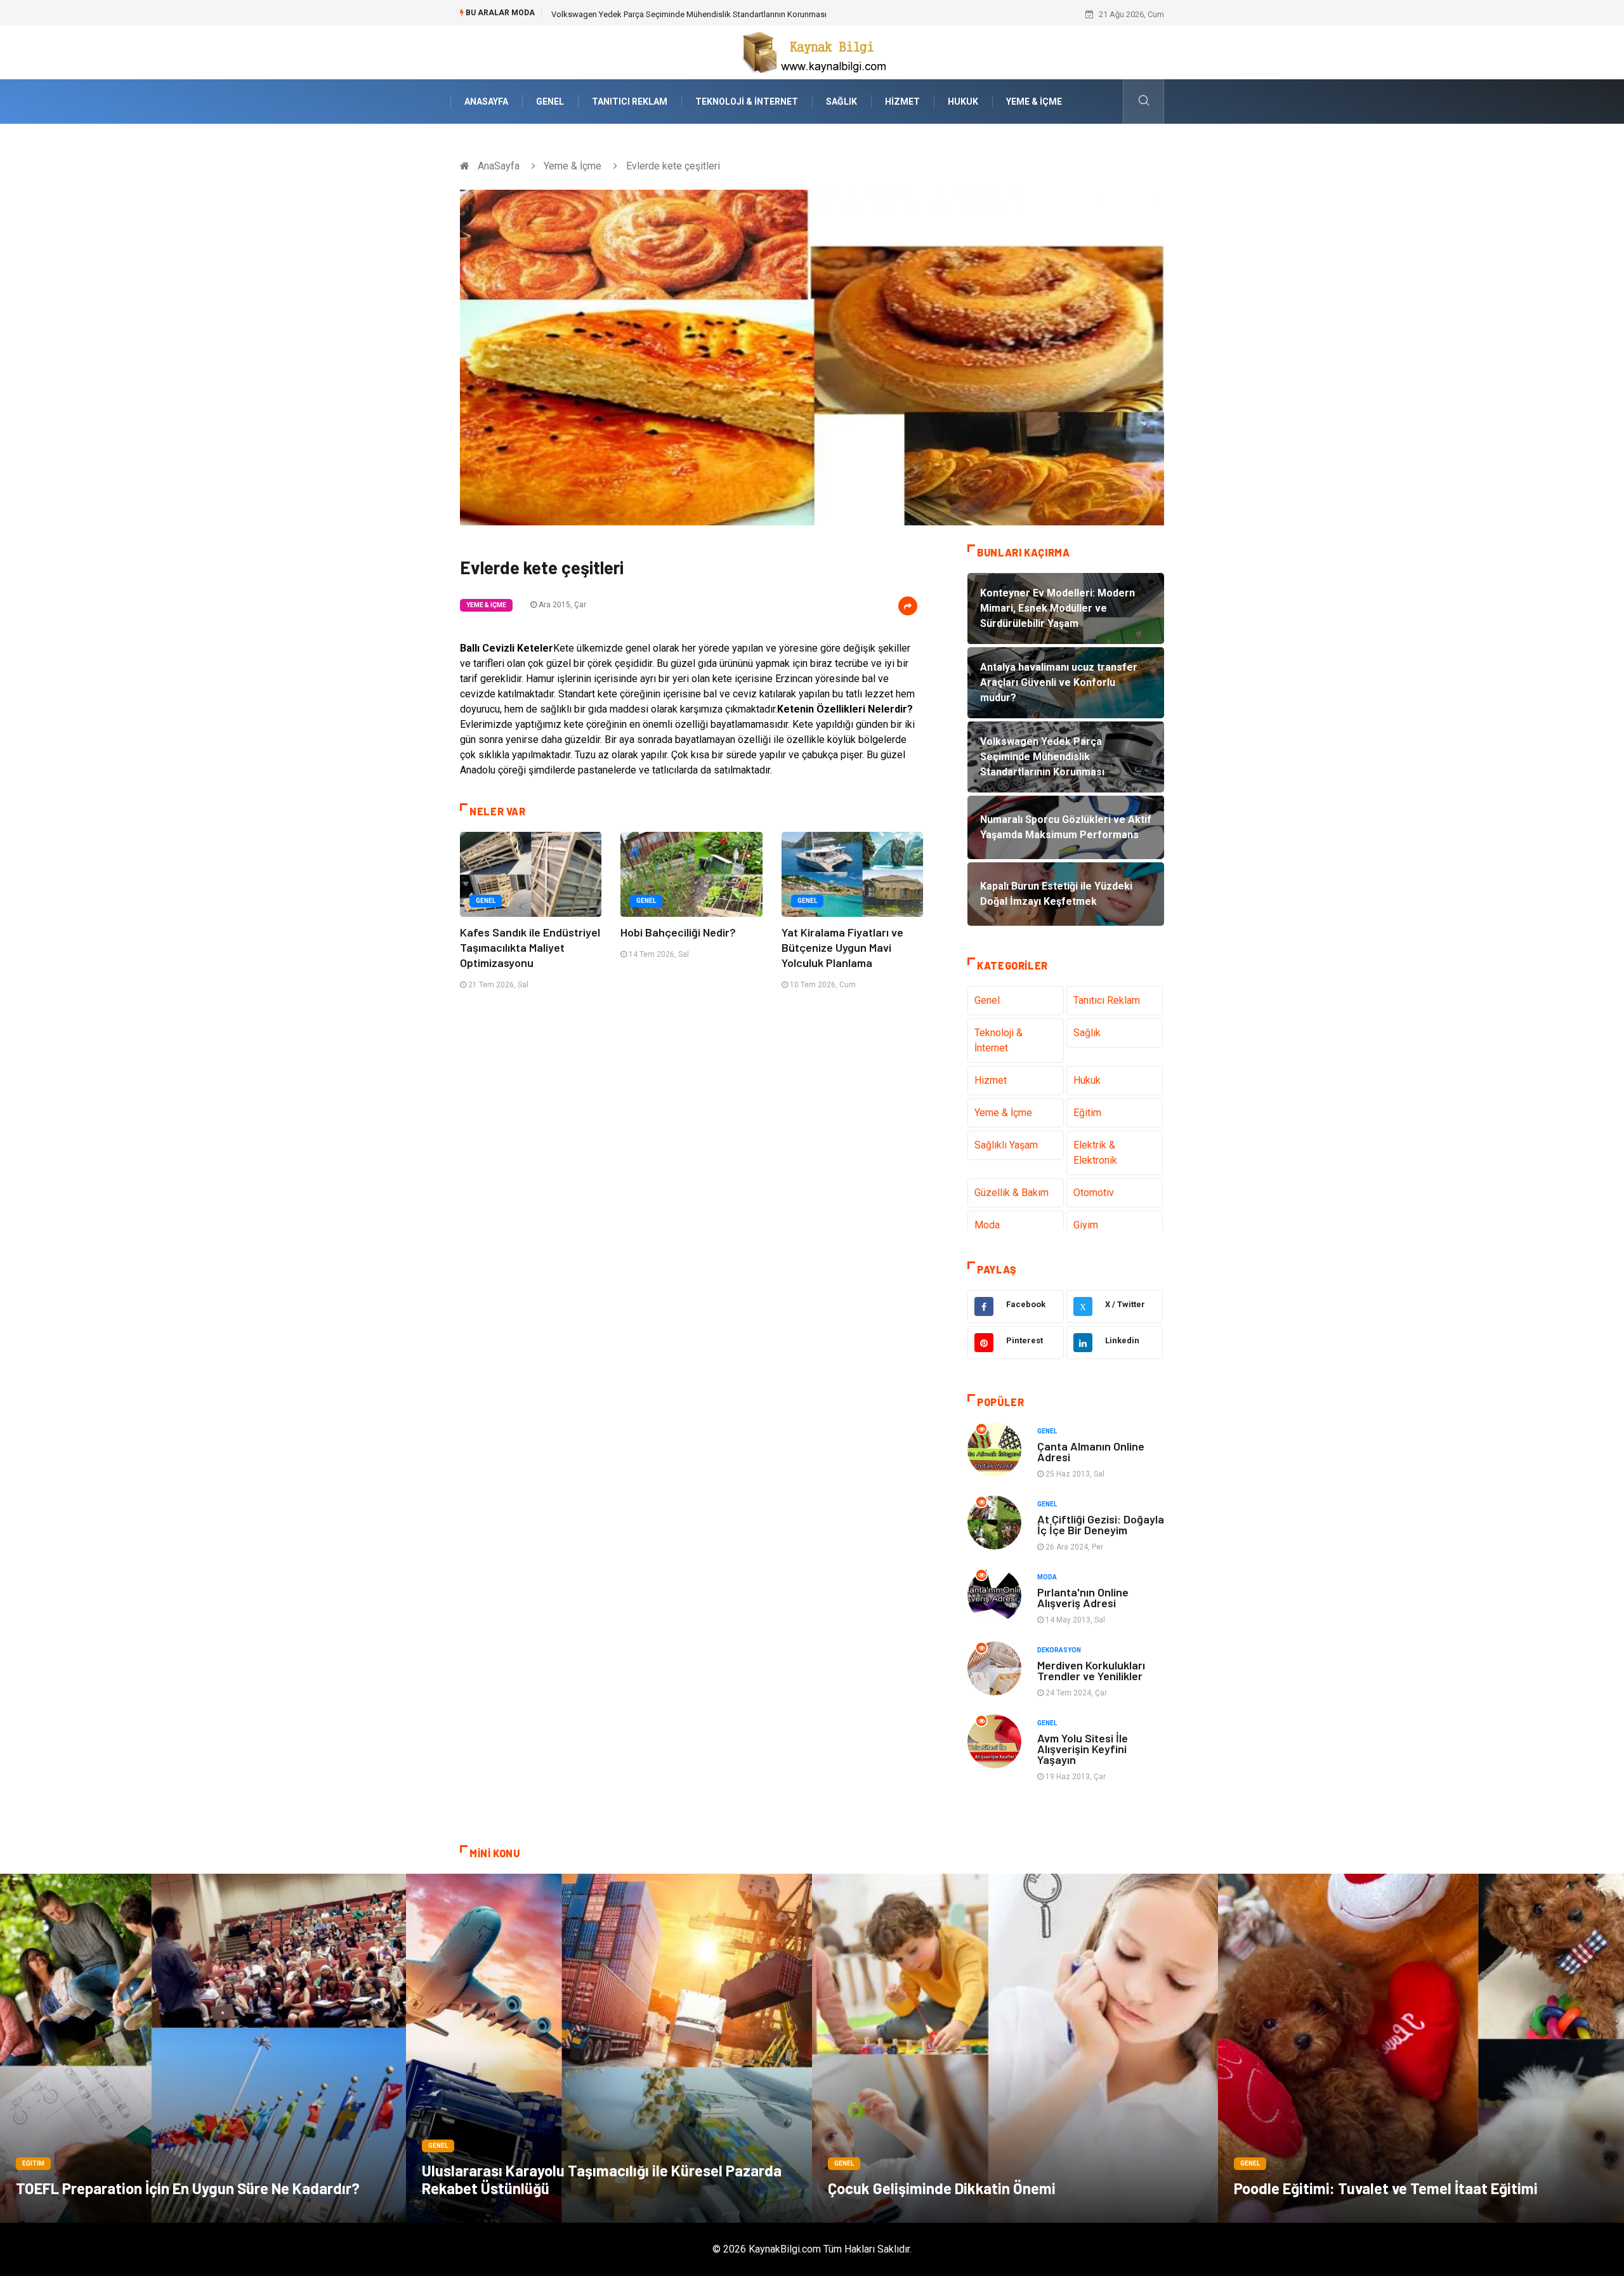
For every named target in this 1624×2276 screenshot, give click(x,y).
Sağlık (841, 102)
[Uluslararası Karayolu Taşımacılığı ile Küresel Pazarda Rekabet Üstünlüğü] (609, 2048)
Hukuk (963, 102)
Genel (550, 102)
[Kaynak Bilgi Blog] (812, 52)
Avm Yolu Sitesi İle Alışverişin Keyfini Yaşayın (1083, 1749)
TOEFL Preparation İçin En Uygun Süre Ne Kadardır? (188, 2188)
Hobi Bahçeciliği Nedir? (678, 932)
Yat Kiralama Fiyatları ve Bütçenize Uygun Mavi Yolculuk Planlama (842, 947)
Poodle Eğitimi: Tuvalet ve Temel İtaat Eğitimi (1386, 2188)
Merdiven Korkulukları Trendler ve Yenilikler (1091, 1670)
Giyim (1086, 1225)
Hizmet (902, 102)
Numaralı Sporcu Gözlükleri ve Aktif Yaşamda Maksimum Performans (678, 14)
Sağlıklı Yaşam (1006, 1145)
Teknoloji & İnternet (747, 102)
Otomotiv (1094, 1193)
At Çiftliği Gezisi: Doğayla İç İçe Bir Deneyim (1101, 1524)
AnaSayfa (486, 102)
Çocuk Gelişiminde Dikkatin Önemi (942, 2188)
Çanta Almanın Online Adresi (1091, 1451)
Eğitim (1087, 1113)
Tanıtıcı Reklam (630, 102)
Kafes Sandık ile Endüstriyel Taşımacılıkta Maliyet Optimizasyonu (530, 947)
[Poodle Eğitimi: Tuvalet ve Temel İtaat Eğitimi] (1421, 2048)
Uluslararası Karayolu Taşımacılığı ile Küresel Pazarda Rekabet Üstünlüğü (602, 2179)
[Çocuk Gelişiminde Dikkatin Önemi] (1015, 2048)
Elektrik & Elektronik (1095, 1153)
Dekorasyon (1059, 1650)
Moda (987, 1225)
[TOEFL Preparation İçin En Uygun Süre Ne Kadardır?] (203, 2048)
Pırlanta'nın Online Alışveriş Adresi (1083, 1597)
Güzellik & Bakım (1012, 1193)
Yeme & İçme (1034, 102)
